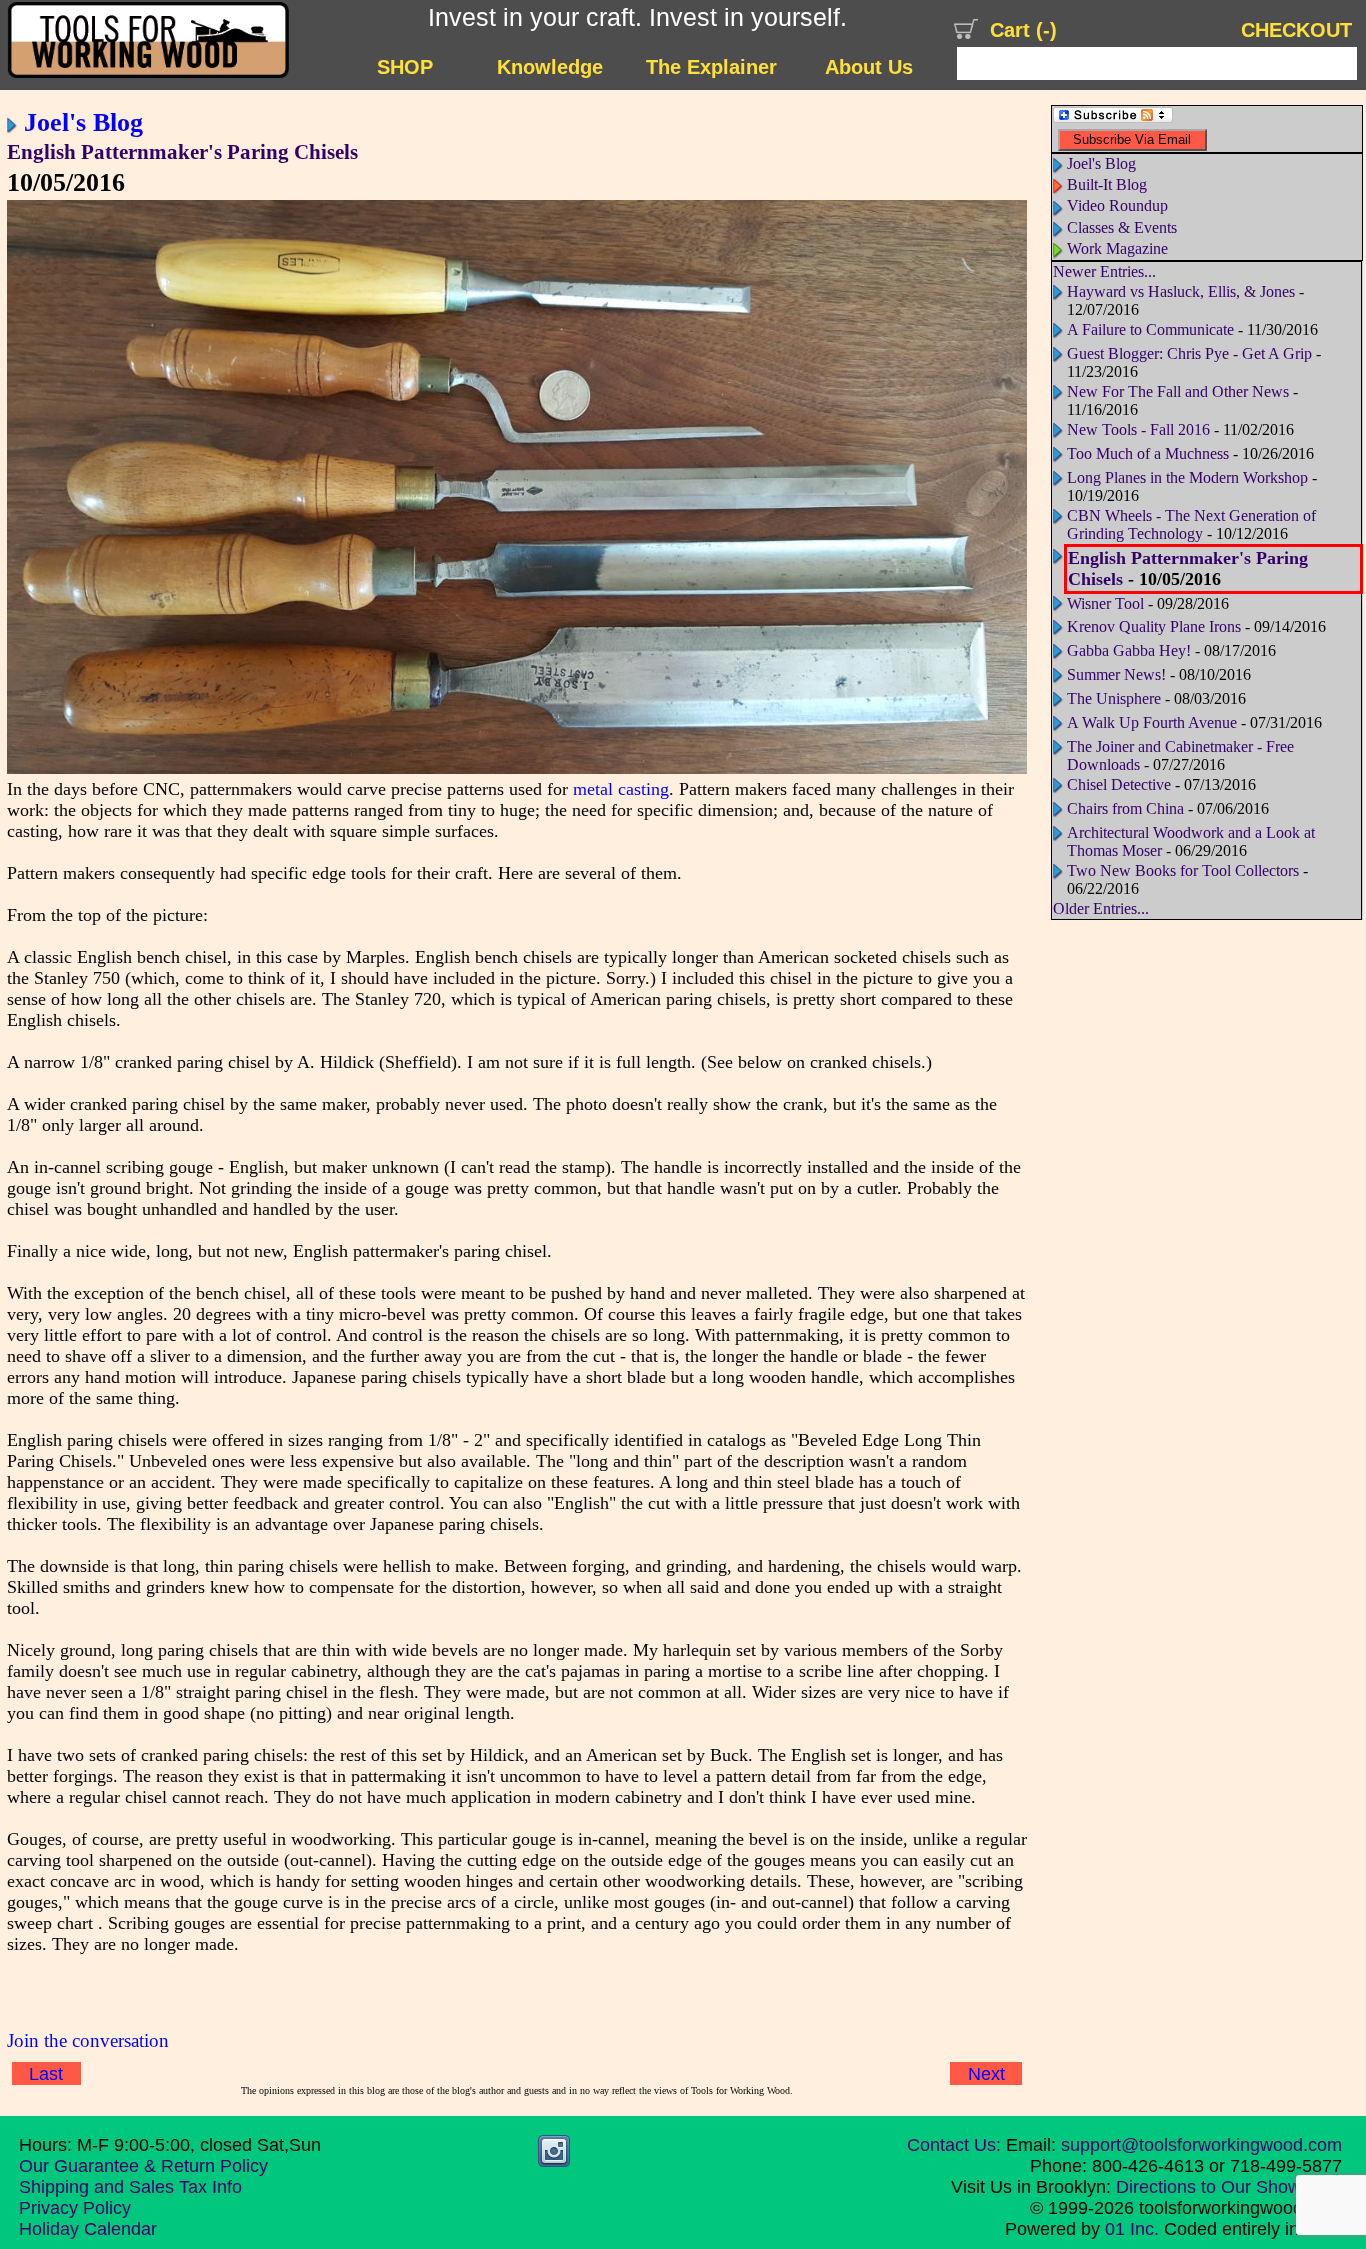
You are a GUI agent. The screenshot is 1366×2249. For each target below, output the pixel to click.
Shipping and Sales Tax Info (130, 2187)
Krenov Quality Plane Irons (1154, 626)
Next (986, 2073)
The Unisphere (1114, 698)
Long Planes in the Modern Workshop (1187, 477)
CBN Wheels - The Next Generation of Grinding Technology (1191, 524)
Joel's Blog (83, 122)
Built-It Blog (1107, 184)
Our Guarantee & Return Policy (143, 2166)
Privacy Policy (75, 2208)
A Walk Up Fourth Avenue (1152, 722)
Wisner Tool (1105, 603)
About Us (869, 67)
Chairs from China (1125, 808)
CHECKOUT (1296, 30)
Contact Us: (954, 2145)
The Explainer (711, 67)
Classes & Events (1122, 227)
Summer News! (1116, 674)
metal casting (621, 789)
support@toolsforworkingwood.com (1201, 2145)
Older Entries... (1101, 908)
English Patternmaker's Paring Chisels (182, 152)
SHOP (405, 67)
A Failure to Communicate (1150, 329)
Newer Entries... (1104, 271)
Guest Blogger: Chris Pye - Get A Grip (1189, 353)
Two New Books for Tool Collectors (1183, 870)
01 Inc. (1132, 2229)
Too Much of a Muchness (1148, 453)
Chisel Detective (1119, 784)
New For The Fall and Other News (1178, 391)
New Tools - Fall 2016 (1138, 429)
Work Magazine (1117, 248)
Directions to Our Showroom (1229, 2187)
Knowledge (550, 67)
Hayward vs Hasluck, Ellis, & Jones (1181, 291)
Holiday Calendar (88, 2229)
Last (46, 2073)
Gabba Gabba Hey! (1129, 650)
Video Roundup (1117, 205)
